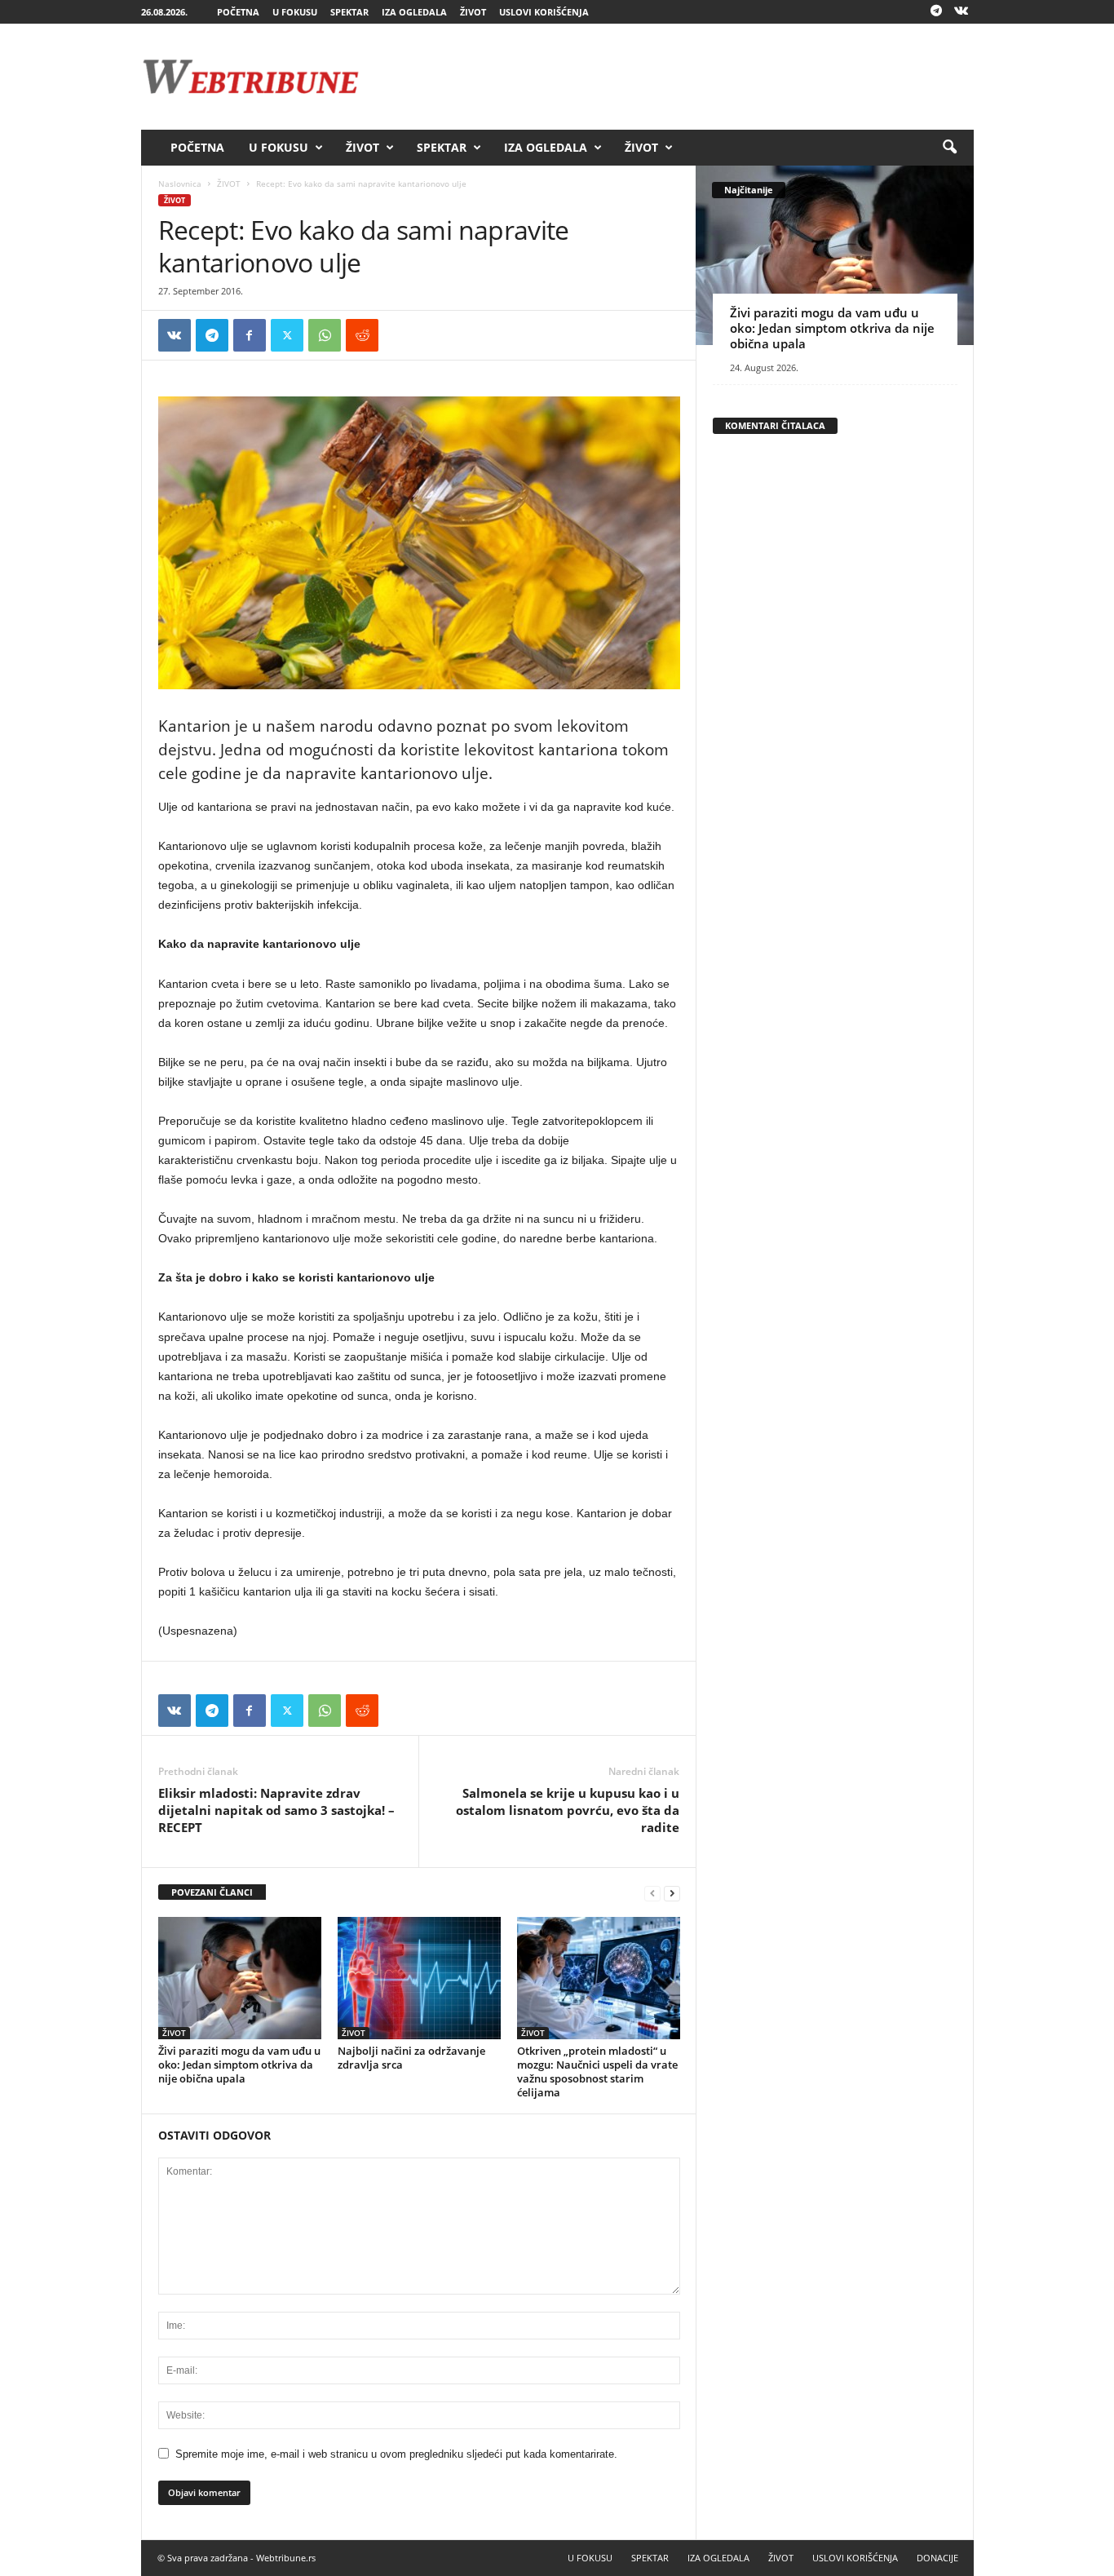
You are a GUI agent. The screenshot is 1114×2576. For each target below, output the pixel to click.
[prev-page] (652, 1893)
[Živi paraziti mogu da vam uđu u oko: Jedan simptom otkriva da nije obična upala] (240, 1978)
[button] (949, 148)
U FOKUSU (295, 12)
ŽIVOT (473, 12)
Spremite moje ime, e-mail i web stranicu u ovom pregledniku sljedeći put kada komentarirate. (396, 2454)
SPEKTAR (349, 12)
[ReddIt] (362, 335)
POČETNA (238, 12)
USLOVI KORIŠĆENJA (544, 12)
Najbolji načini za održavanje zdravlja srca (411, 2058)
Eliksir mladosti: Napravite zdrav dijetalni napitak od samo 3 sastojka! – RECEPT (276, 1810)
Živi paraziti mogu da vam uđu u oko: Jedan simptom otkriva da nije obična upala (239, 2065)
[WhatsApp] (325, 335)
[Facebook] (250, 335)
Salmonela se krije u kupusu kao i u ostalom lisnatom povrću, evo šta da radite (568, 1810)
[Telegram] (936, 12)
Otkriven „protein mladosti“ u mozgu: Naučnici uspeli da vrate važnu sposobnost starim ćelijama (597, 2071)
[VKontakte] (961, 12)
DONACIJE (937, 2558)
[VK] (175, 335)
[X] (287, 335)
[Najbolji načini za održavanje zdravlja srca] (419, 1978)
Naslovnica (180, 184)
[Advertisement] (677, 77)
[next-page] (672, 1893)
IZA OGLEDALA (414, 12)
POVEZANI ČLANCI (212, 1892)
